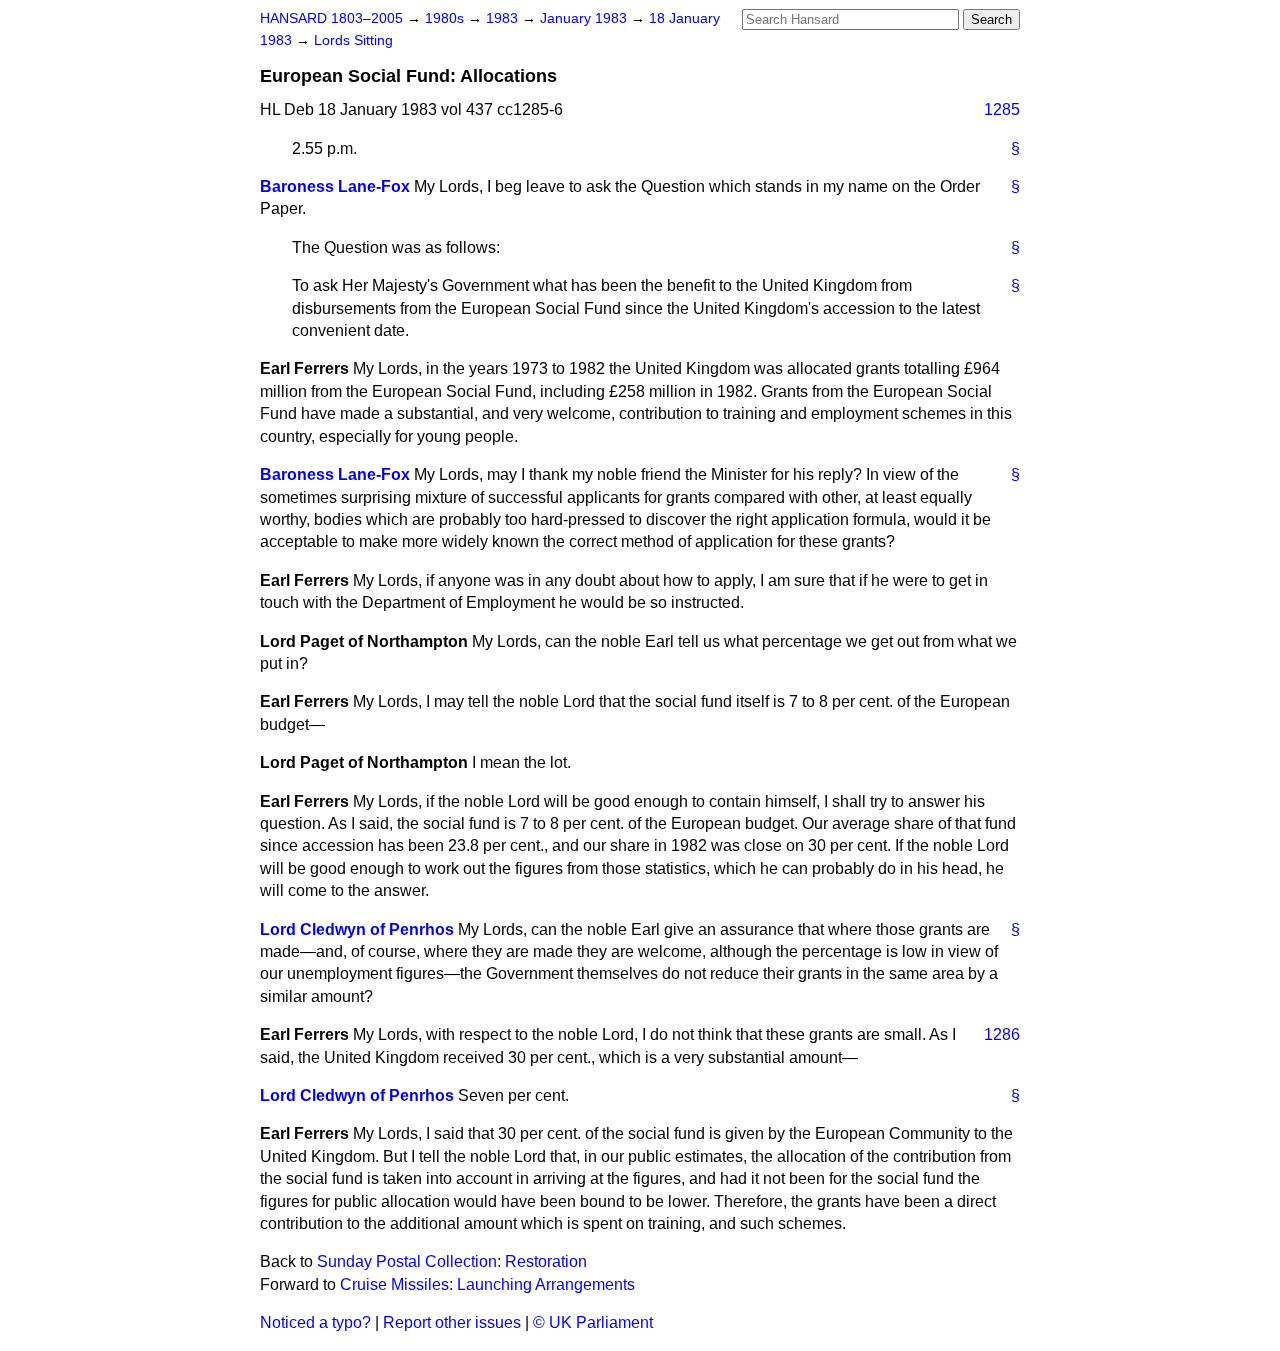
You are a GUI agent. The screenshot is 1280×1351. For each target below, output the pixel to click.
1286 (1002, 1034)
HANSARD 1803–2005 (331, 18)
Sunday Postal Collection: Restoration (452, 1261)
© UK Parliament (593, 1322)
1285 (1002, 109)
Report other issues (452, 1322)
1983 (504, 18)
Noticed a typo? (315, 1322)
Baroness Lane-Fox (335, 186)
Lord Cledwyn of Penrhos (357, 929)
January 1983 (585, 18)
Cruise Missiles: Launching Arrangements (487, 1284)
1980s (446, 18)
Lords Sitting (353, 40)
